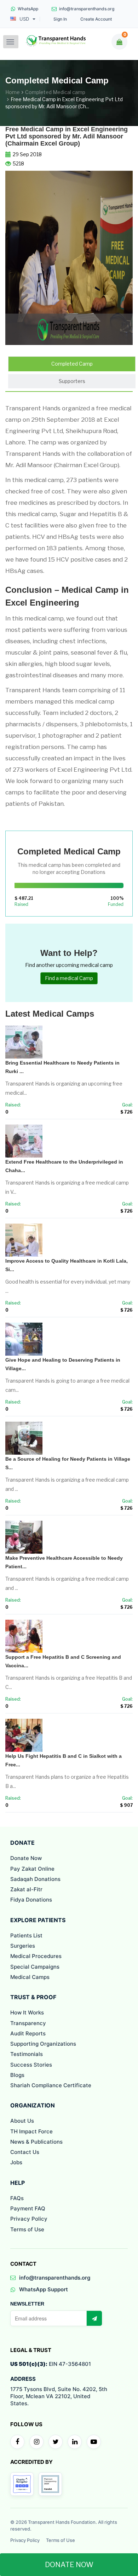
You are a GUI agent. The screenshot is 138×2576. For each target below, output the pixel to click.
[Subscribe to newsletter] (94, 2318)
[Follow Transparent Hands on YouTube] (94, 2442)
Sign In (60, 19)
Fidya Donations (31, 1900)
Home (13, 92)
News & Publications (36, 2142)
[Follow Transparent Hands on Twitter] (56, 2442)
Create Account (96, 19)
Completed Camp (72, 364)
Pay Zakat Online (32, 1869)
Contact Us (25, 2152)
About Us (22, 2121)
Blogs (17, 2075)
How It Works (27, 2012)
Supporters (72, 381)
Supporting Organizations (43, 2044)
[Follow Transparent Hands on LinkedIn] (75, 2442)
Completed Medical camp (55, 92)
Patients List (26, 1935)
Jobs (16, 2162)
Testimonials (27, 2054)
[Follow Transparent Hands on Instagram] (36, 2442)
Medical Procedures (36, 1956)
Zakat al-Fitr (26, 1889)
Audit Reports (28, 2033)
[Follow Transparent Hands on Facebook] (17, 2442)
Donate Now (26, 1858)
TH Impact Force (31, 2131)
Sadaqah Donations (35, 1879)
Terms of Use (27, 2229)
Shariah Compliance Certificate (51, 2085)
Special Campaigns (35, 1967)
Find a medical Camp (69, 978)
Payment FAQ (28, 2208)
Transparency (28, 2023)
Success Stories (31, 2065)
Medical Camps (30, 1977)
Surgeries (23, 1946)
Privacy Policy (29, 2219)
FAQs (17, 2198)
